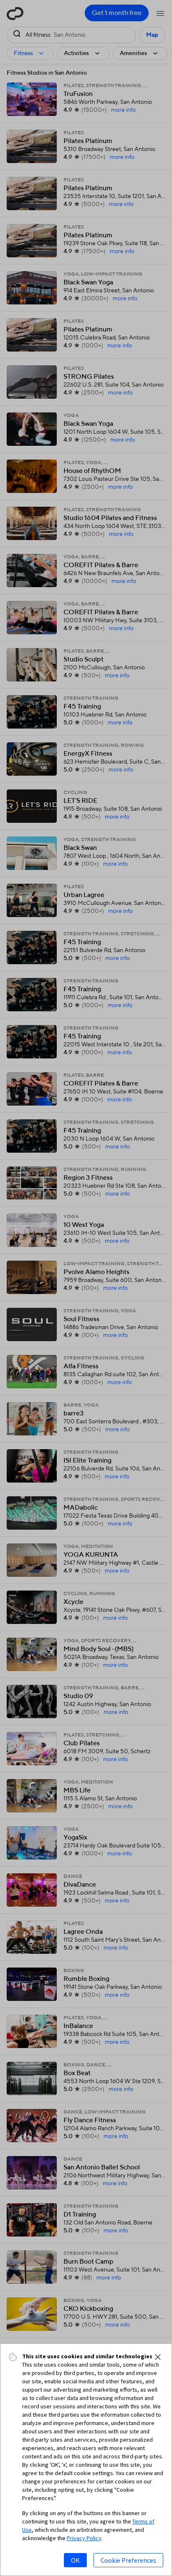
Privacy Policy (84, 2538)
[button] (158, 2357)
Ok (75, 2560)
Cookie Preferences (128, 2560)
